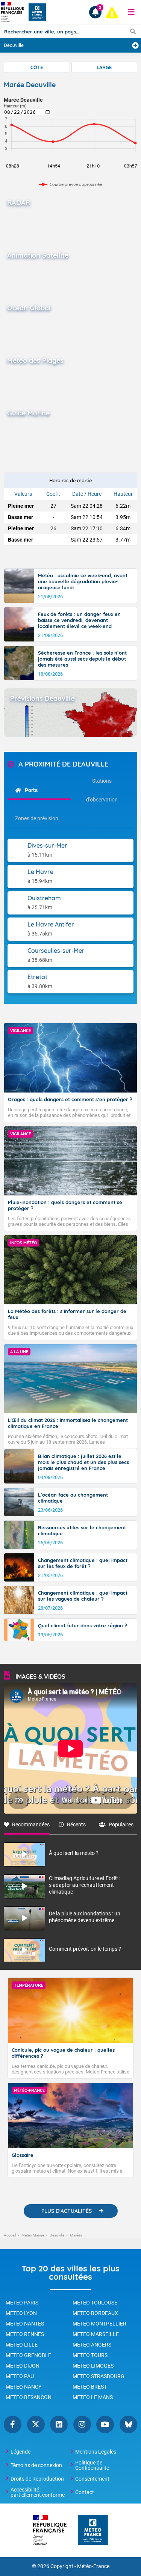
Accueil (10, 2235)
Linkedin (59, 2424)
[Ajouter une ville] (135, 45)
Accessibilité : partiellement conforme (38, 2492)
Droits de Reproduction (37, 2479)
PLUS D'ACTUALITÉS (67, 2211)
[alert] (112, 13)
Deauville (57, 2235)
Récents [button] (76, 1824)
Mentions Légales (96, 2452)
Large (104, 67)
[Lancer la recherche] (133, 31)
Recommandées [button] (31, 1824)
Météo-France (93, 2566)
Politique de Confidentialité (92, 2465)
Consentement (92, 2479)
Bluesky (128, 2424)
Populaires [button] (121, 1824)
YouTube (105, 2424)
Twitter (36, 2424)
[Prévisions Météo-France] (37, 12)
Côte (37, 67)
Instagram (82, 2424)
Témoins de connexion (36, 2465)
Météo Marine (33, 2235)
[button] (131, 12)
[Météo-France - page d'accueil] (93, 2530)
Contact (85, 2492)
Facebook (13, 2424)
